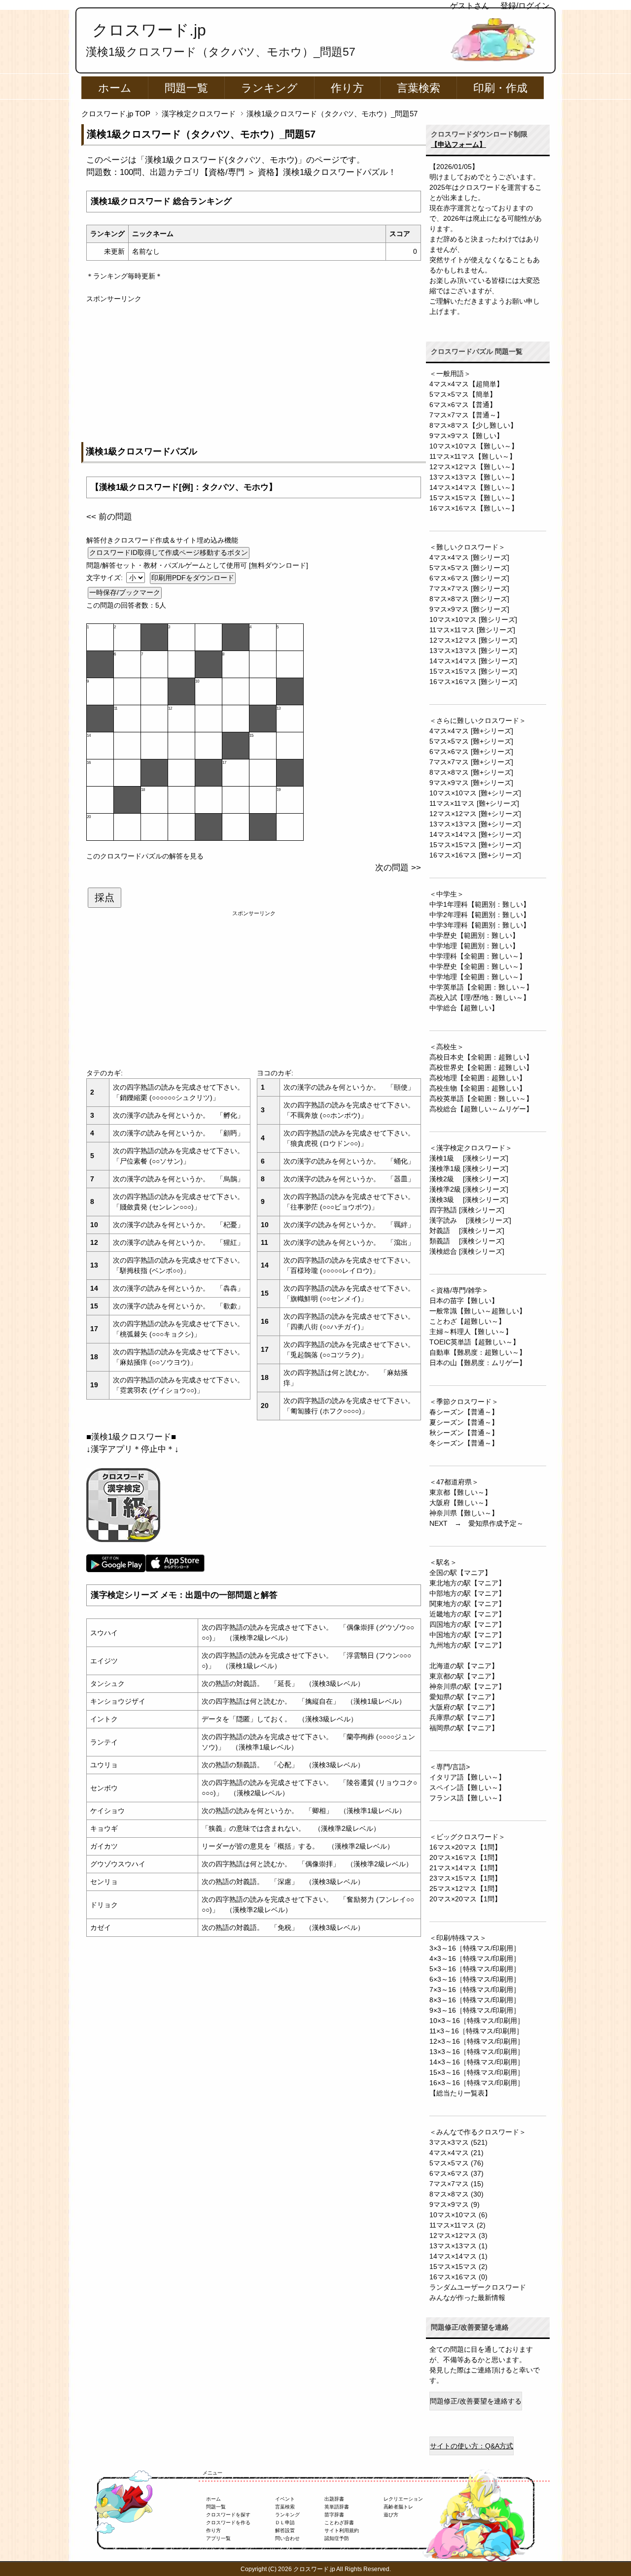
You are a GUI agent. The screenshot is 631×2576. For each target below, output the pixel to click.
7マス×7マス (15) (456, 2184)
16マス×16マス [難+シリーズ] (475, 855)
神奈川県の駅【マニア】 (467, 1686)
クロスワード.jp (149, 30)
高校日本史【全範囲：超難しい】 (481, 1057)
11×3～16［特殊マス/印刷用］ (476, 2031)
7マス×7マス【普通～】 (466, 415)
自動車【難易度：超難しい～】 (478, 1352)
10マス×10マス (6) (458, 2215)
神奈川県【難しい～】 (464, 1513)
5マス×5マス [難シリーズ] (469, 568)
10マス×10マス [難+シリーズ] (475, 793)
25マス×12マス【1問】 (465, 1889)
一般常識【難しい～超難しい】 (478, 1311)
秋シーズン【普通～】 (464, 1433)
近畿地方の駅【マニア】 (467, 1614)
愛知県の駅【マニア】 (464, 1697)
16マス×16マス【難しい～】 (474, 508)
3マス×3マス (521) (458, 2142)
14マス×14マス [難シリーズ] (473, 661)
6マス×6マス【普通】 (463, 405)
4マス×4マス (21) (456, 2153)
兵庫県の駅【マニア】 (464, 1717)
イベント (285, 2499)
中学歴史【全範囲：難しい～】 (478, 966)
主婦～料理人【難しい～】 (471, 1332)
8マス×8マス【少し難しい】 (473, 425)
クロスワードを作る (228, 2523)
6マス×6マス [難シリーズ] (469, 578)
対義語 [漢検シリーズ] (467, 1231)
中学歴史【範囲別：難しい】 (474, 935)
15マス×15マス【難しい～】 (474, 498)
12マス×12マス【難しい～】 (474, 467)
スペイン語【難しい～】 (467, 1787)
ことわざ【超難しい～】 (467, 1321)
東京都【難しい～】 (460, 1492)
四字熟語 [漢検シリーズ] (467, 1210)
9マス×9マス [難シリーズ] (469, 609)
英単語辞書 (337, 2507)
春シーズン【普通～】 (464, 1412)
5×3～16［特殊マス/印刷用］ (475, 1969)
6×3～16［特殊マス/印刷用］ (475, 1979)
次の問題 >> (398, 868)
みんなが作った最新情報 (467, 2298)
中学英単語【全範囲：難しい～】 (481, 987)
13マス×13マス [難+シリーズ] (475, 824)
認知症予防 (337, 2538)
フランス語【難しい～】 (467, 1798)
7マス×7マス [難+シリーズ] (471, 762)
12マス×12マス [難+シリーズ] (475, 814)
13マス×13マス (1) (458, 2246)
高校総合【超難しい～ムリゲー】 (481, 1109)
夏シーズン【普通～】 (464, 1422)
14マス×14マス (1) (458, 2256)
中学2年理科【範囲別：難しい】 (480, 915)
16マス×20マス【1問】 (465, 1847)
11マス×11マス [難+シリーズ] (474, 803)
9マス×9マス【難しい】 (466, 436)
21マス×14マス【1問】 (465, 1868)
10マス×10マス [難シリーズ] (473, 619)
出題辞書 (334, 2499)
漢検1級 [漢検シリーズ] (469, 1158)
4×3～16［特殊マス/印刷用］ (475, 1958)
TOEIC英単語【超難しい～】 (474, 1342)
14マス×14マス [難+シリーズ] (475, 834)
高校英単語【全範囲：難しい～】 (481, 1099)
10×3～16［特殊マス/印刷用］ (477, 2021)
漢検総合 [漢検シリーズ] (467, 1251)
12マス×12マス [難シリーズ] (473, 640)
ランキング (269, 88)
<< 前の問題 (109, 517)
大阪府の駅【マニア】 (464, 1707)
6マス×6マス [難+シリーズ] (471, 752)
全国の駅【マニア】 (460, 1573)
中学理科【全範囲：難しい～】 (478, 956)
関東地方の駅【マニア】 (467, 1604)
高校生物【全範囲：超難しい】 (478, 1088)
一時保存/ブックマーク (125, 592)
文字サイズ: (105, 578)
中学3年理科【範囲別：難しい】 (480, 925)
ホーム (115, 88)
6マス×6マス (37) (456, 2173)
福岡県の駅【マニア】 (464, 1728)
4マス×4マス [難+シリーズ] (471, 731)
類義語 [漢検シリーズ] (467, 1241)
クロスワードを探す (228, 2515)
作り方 (347, 88)
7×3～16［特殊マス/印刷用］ (475, 1990)
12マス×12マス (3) (458, 2235)
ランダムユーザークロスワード (478, 2287)
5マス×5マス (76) (456, 2163)
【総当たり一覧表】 (460, 2093)
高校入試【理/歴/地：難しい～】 (480, 997)
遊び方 (391, 2515)
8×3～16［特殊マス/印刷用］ (475, 2000)
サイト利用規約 (342, 2530)
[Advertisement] (254, 373)
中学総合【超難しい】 (464, 1008)
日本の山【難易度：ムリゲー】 (478, 1363)
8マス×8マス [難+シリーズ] (471, 772)
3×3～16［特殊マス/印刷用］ (475, 1948)
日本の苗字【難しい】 (464, 1301)
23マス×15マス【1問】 (465, 1878)
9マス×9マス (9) (455, 2204)
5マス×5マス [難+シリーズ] (471, 741)
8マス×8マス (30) (456, 2194)
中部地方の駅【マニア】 (467, 1593)
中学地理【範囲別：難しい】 (474, 946)
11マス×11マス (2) (457, 2225)
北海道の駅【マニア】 (464, 1666)
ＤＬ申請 (285, 2523)
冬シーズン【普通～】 (464, 1443)
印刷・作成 (500, 88)
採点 (105, 897)
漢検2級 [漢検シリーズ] (469, 1179)
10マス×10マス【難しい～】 (474, 446)
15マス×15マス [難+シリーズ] (475, 845)
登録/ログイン (525, 6)
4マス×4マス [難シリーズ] (469, 557)
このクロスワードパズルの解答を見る (145, 856)
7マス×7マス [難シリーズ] (469, 588)
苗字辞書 (334, 2515)
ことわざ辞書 (339, 2523)
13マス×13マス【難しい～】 (474, 477)
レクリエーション (403, 2499)
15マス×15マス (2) (458, 2267)
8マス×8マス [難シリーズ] (469, 599)
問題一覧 (186, 88)
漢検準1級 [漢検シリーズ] (469, 1168)
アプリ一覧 (218, 2538)
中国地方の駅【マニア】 (467, 1635)
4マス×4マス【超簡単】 (466, 384)
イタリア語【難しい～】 (467, 1777)
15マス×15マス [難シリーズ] (473, 671)
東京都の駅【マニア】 (464, 1676)
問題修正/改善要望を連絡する (476, 2401)
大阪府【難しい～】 (460, 1503)
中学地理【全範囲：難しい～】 (478, 977)
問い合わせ (287, 2538)
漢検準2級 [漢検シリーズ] (469, 1189)
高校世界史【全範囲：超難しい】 (481, 1067)
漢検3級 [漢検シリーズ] (469, 1200)
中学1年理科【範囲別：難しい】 (480, 904)
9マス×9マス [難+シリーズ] (471, 783)
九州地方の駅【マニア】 (467, 1645)
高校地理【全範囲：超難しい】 (478, 1078)
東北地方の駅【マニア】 (467, 1583)
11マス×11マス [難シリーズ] (472, 630)
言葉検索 (419, 88)
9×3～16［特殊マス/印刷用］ (475, 2010)
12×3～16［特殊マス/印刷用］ (477, 2041)
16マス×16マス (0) (458, 2277)
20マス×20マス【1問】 (465, 1899)
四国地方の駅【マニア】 (467, 1624)
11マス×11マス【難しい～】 (473, 456)
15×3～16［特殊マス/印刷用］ (477, 2072)
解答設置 (285, 2530)
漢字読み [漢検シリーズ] (470, 1220)
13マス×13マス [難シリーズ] (473, 651)
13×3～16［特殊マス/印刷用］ (477, 2052)
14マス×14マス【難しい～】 (474, 487)
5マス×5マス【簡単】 (463, 394)
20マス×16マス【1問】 (465, 1857)
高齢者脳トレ (398, 2507)
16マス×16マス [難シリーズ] (473, 682)
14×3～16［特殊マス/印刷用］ (477, 2062)
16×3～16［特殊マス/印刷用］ (477, 2083)
